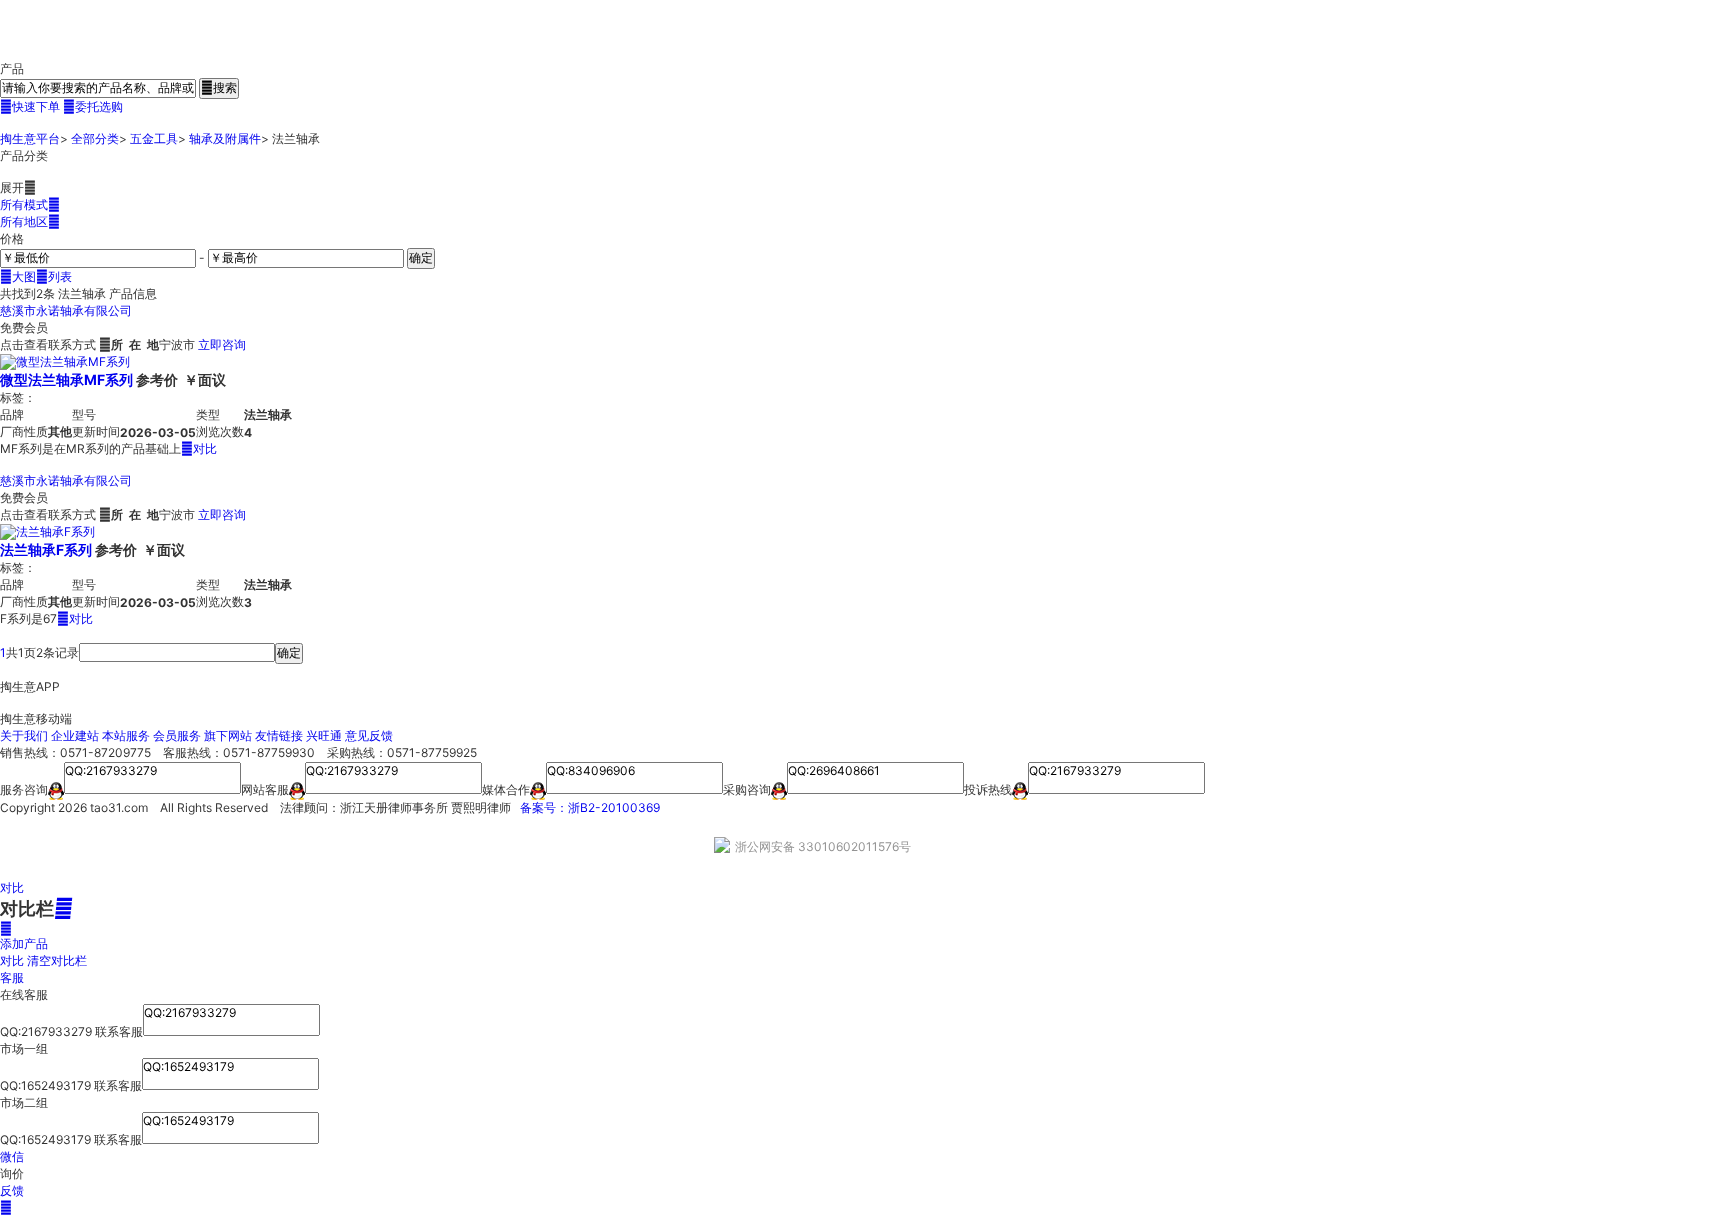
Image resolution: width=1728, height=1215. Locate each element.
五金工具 (154, 138)
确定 (421, 257)
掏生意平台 (30, 138)
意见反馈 (369, 735)
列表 (54, 276)
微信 (12, 1156)
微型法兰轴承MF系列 (66, 379)
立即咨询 (222, 344)
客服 (12, 977)
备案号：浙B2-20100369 (590, 807)
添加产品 (24, 936)
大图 (18, 276)
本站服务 (126, 735)
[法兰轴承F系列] (47, 531)
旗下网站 (228, 735)
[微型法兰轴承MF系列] (65, 361)
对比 (199, 448)
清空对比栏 (57, 960)
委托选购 (93, 106)
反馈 (12, 1190)
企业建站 (75, 735)
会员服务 (177, 735)
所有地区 (30, 221)
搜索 (219, 87)
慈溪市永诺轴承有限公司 (66, 310)
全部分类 (95, 138)
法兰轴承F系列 (46, 549)
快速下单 (30, 106)
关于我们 (24, 735)
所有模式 (30, 204)
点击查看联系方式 (48, 344)
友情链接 (279, 735)
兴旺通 (324, 735)
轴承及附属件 (225, 138)
